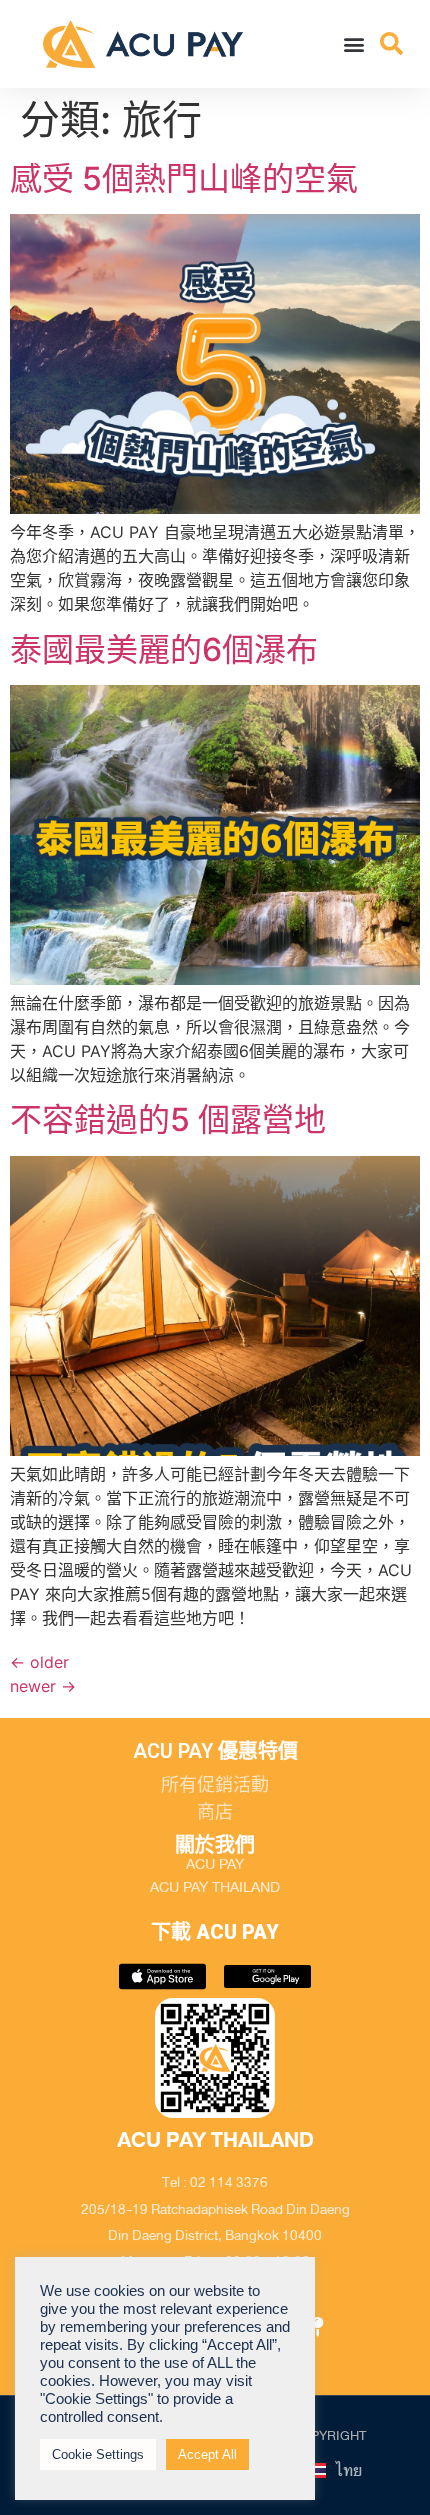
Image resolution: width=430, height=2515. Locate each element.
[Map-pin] (318, 2327)
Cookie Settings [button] (98, 2454)
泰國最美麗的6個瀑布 (164, 649)
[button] (354, 43)
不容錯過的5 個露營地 (168, 1119)
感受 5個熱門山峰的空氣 (184, 178)
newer (43, 1686)
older (39, 1662)
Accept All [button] (207, 2454)
